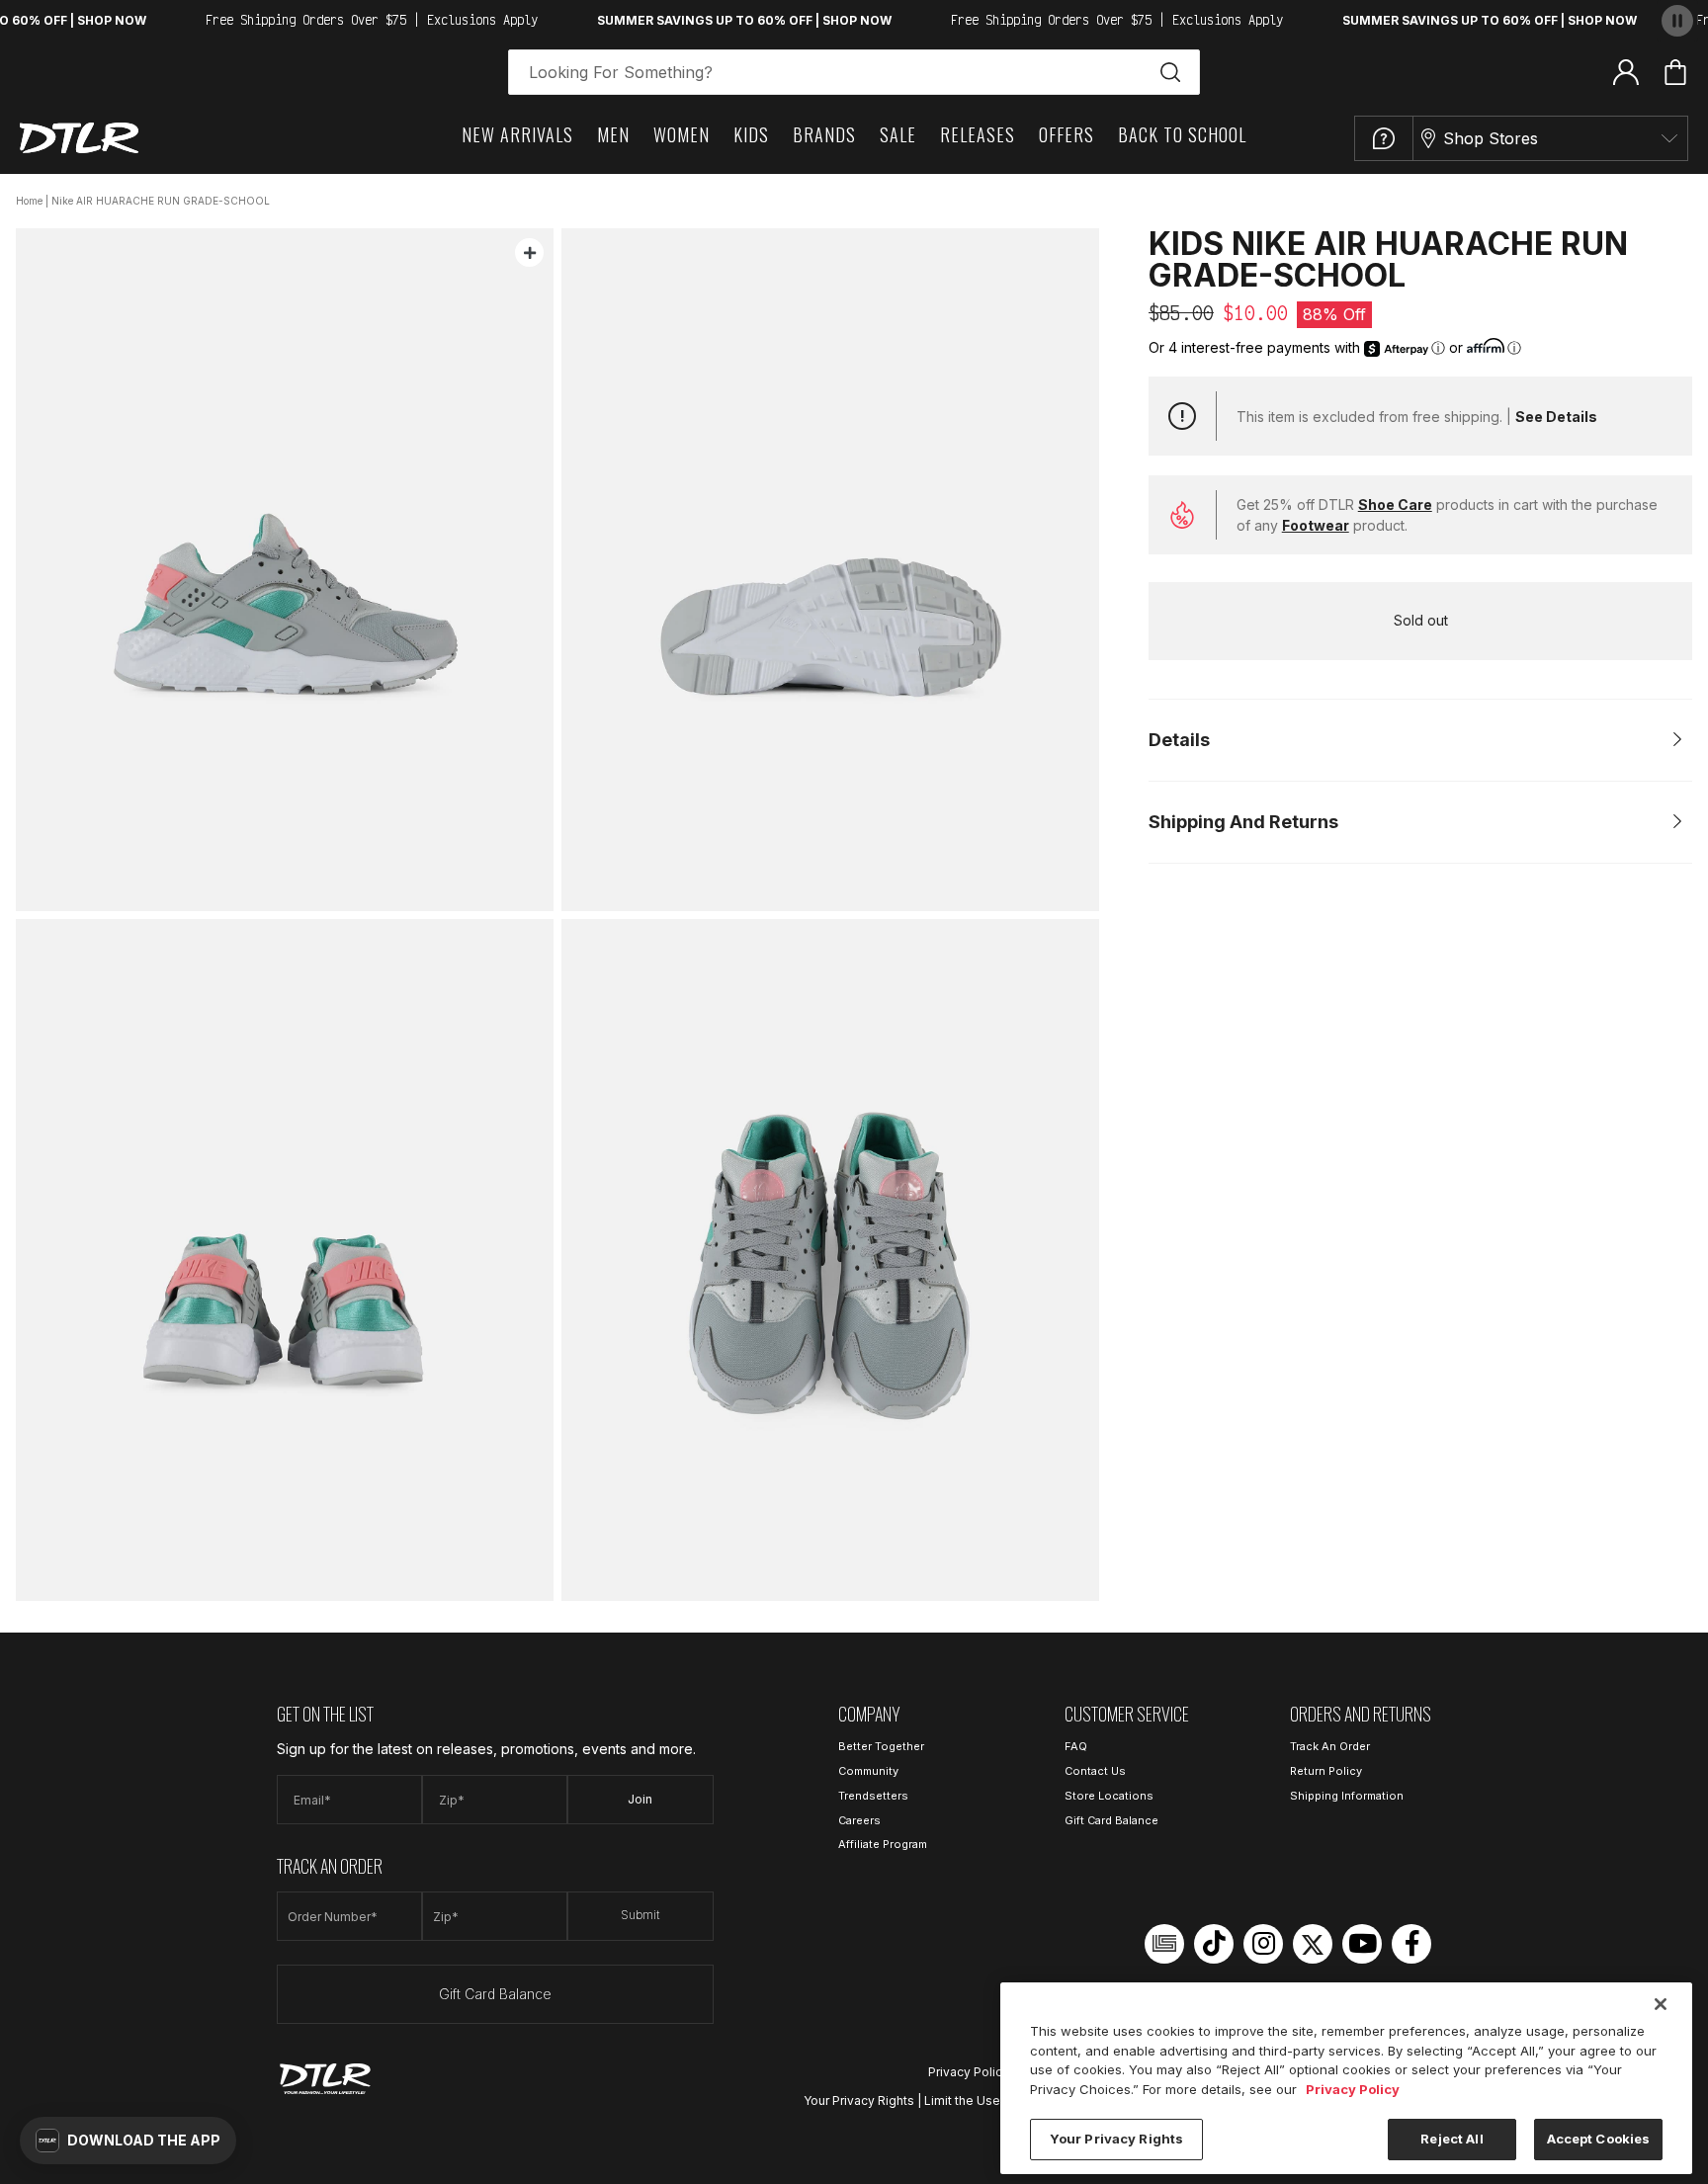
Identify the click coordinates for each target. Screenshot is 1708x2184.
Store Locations (1109, 1796)
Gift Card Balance (495, 1994)
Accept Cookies (1599, 2139)
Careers (859, 1820)
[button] (128, 2141)
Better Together (881, 1746)
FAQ (1076, 1746)
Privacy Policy (969, 2072)
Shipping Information (1347, 1796)
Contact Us (1095, 1771)
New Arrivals (517, 134)
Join (640, 1799)
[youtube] (1362, 1944)
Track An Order (1330, 1746)
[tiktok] (1214, 1944)
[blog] (1164, 1944)
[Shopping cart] (1675, 72)
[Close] (1661, 2004)
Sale (898, 134)
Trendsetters (873, 1796)
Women (682, 134)
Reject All (1452, 2139)
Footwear (1316, 525)
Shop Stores (1491, 138)
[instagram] (1263, 1944)
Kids (751, 134)
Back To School (1182, 134)
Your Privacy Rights (859, 2100)
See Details (1556, 417)
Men (613, 134)
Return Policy (1326, 1771)
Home (29, 201)
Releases (978, 134)
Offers (1067, 134)
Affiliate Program (883, 1844)
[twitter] (1313, 1944)
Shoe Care (1395, 504)
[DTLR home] (79, 138)
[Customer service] (1384, 138)
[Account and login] (1626, 71)
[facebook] (1411, 1944)
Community (868, 1771)
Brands (824, 134)
